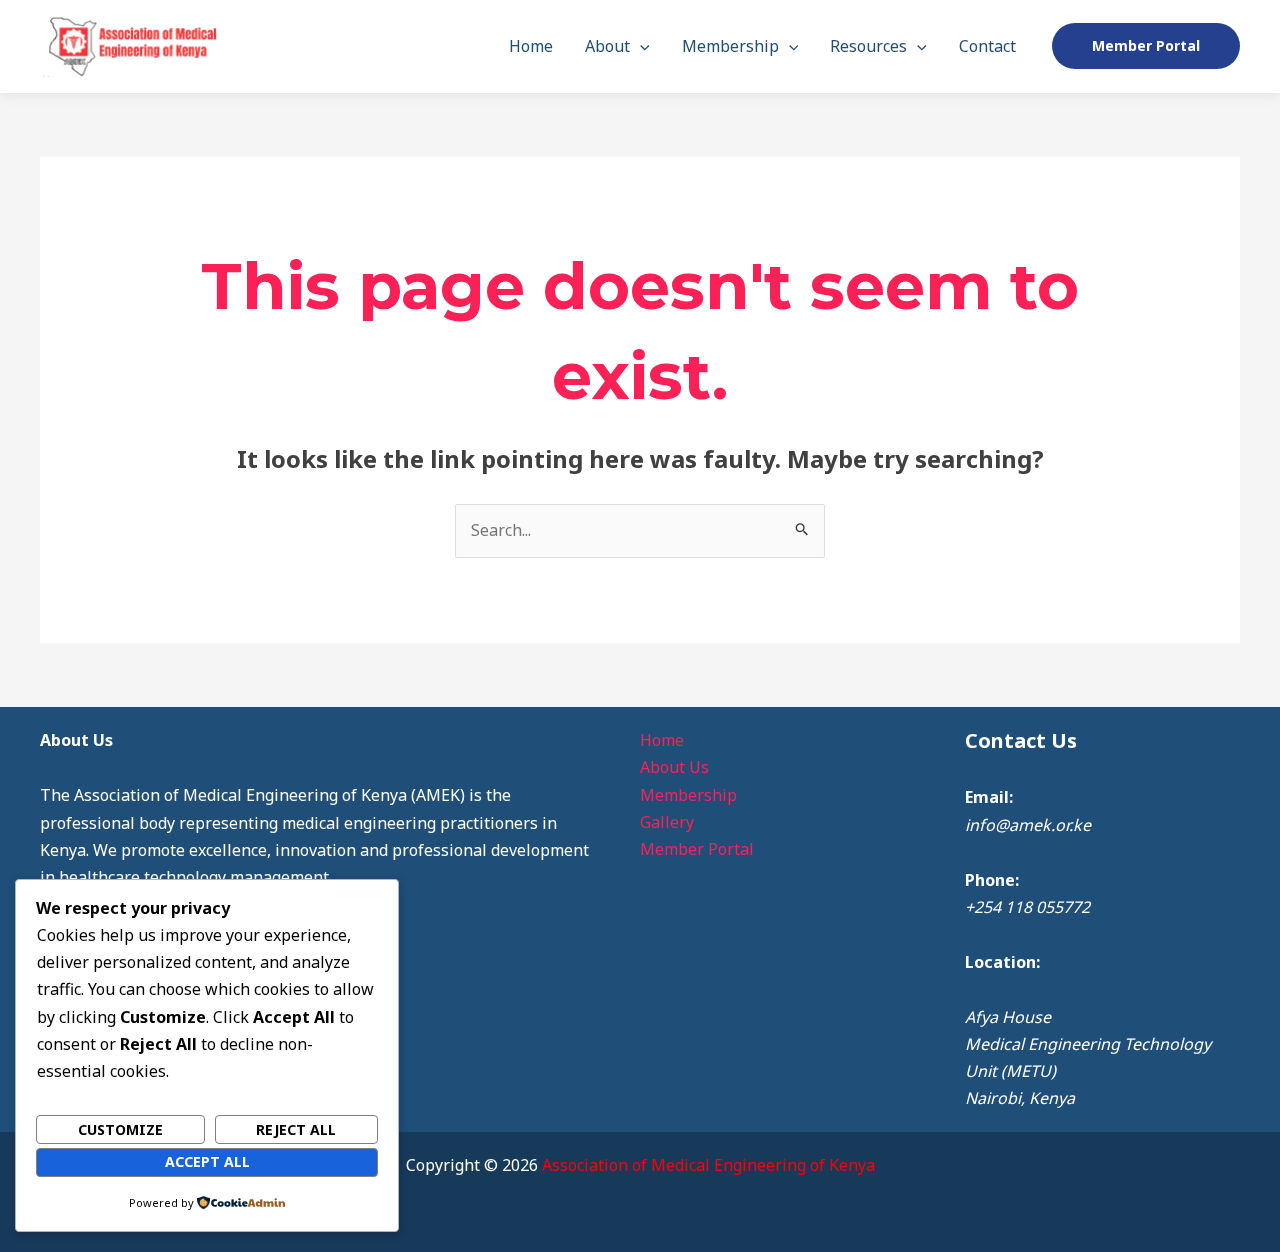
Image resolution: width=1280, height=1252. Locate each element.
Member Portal (697, 849)
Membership (730, 46)
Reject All (296, 1129)
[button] (640, 46)
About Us (674, 767)
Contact (987, 46)
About (607, 46)
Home (531, 46)
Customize (120, 1129)
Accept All (207, 1161)
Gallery (667, 822)
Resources (868, 46)
